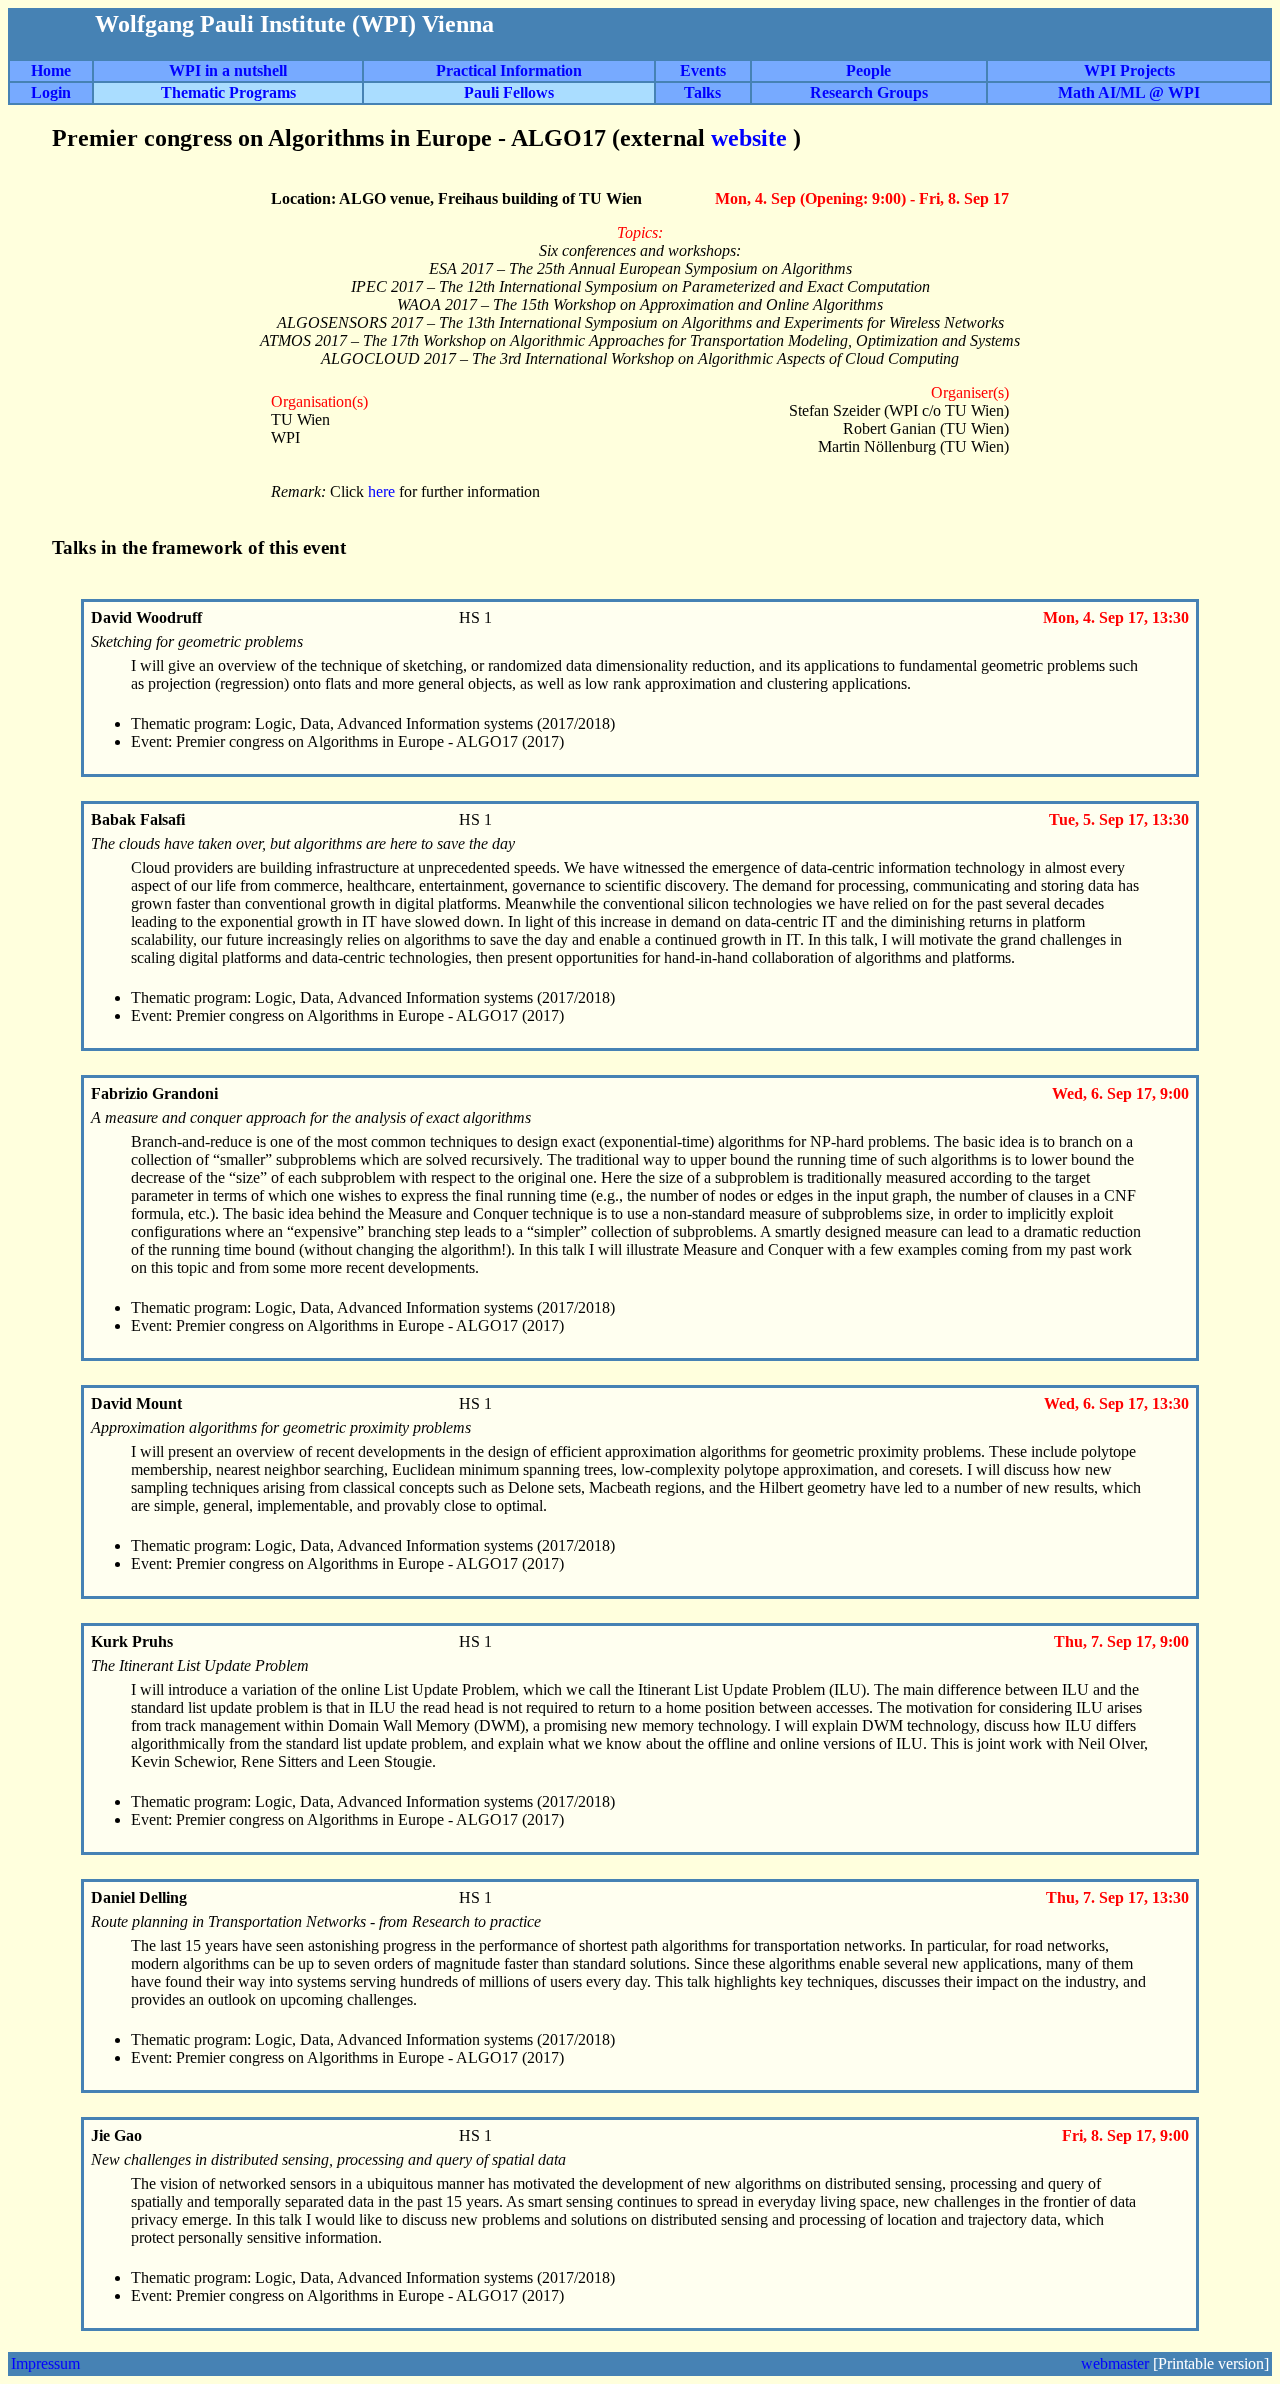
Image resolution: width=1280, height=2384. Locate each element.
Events (703, 70)
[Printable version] (1211, 2363)
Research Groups (869, 92)
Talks (702, 92)
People (868, 70)
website (752, 138)
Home (51, 70)
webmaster (1115, 2363)
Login (51, 92)
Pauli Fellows (509, 92)
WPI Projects (1129, 70)
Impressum (45, 2363)
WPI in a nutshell (228, 70)
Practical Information (509, 70)
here (383, 491)
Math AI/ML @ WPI (1129, 92)
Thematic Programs (228, 92)
